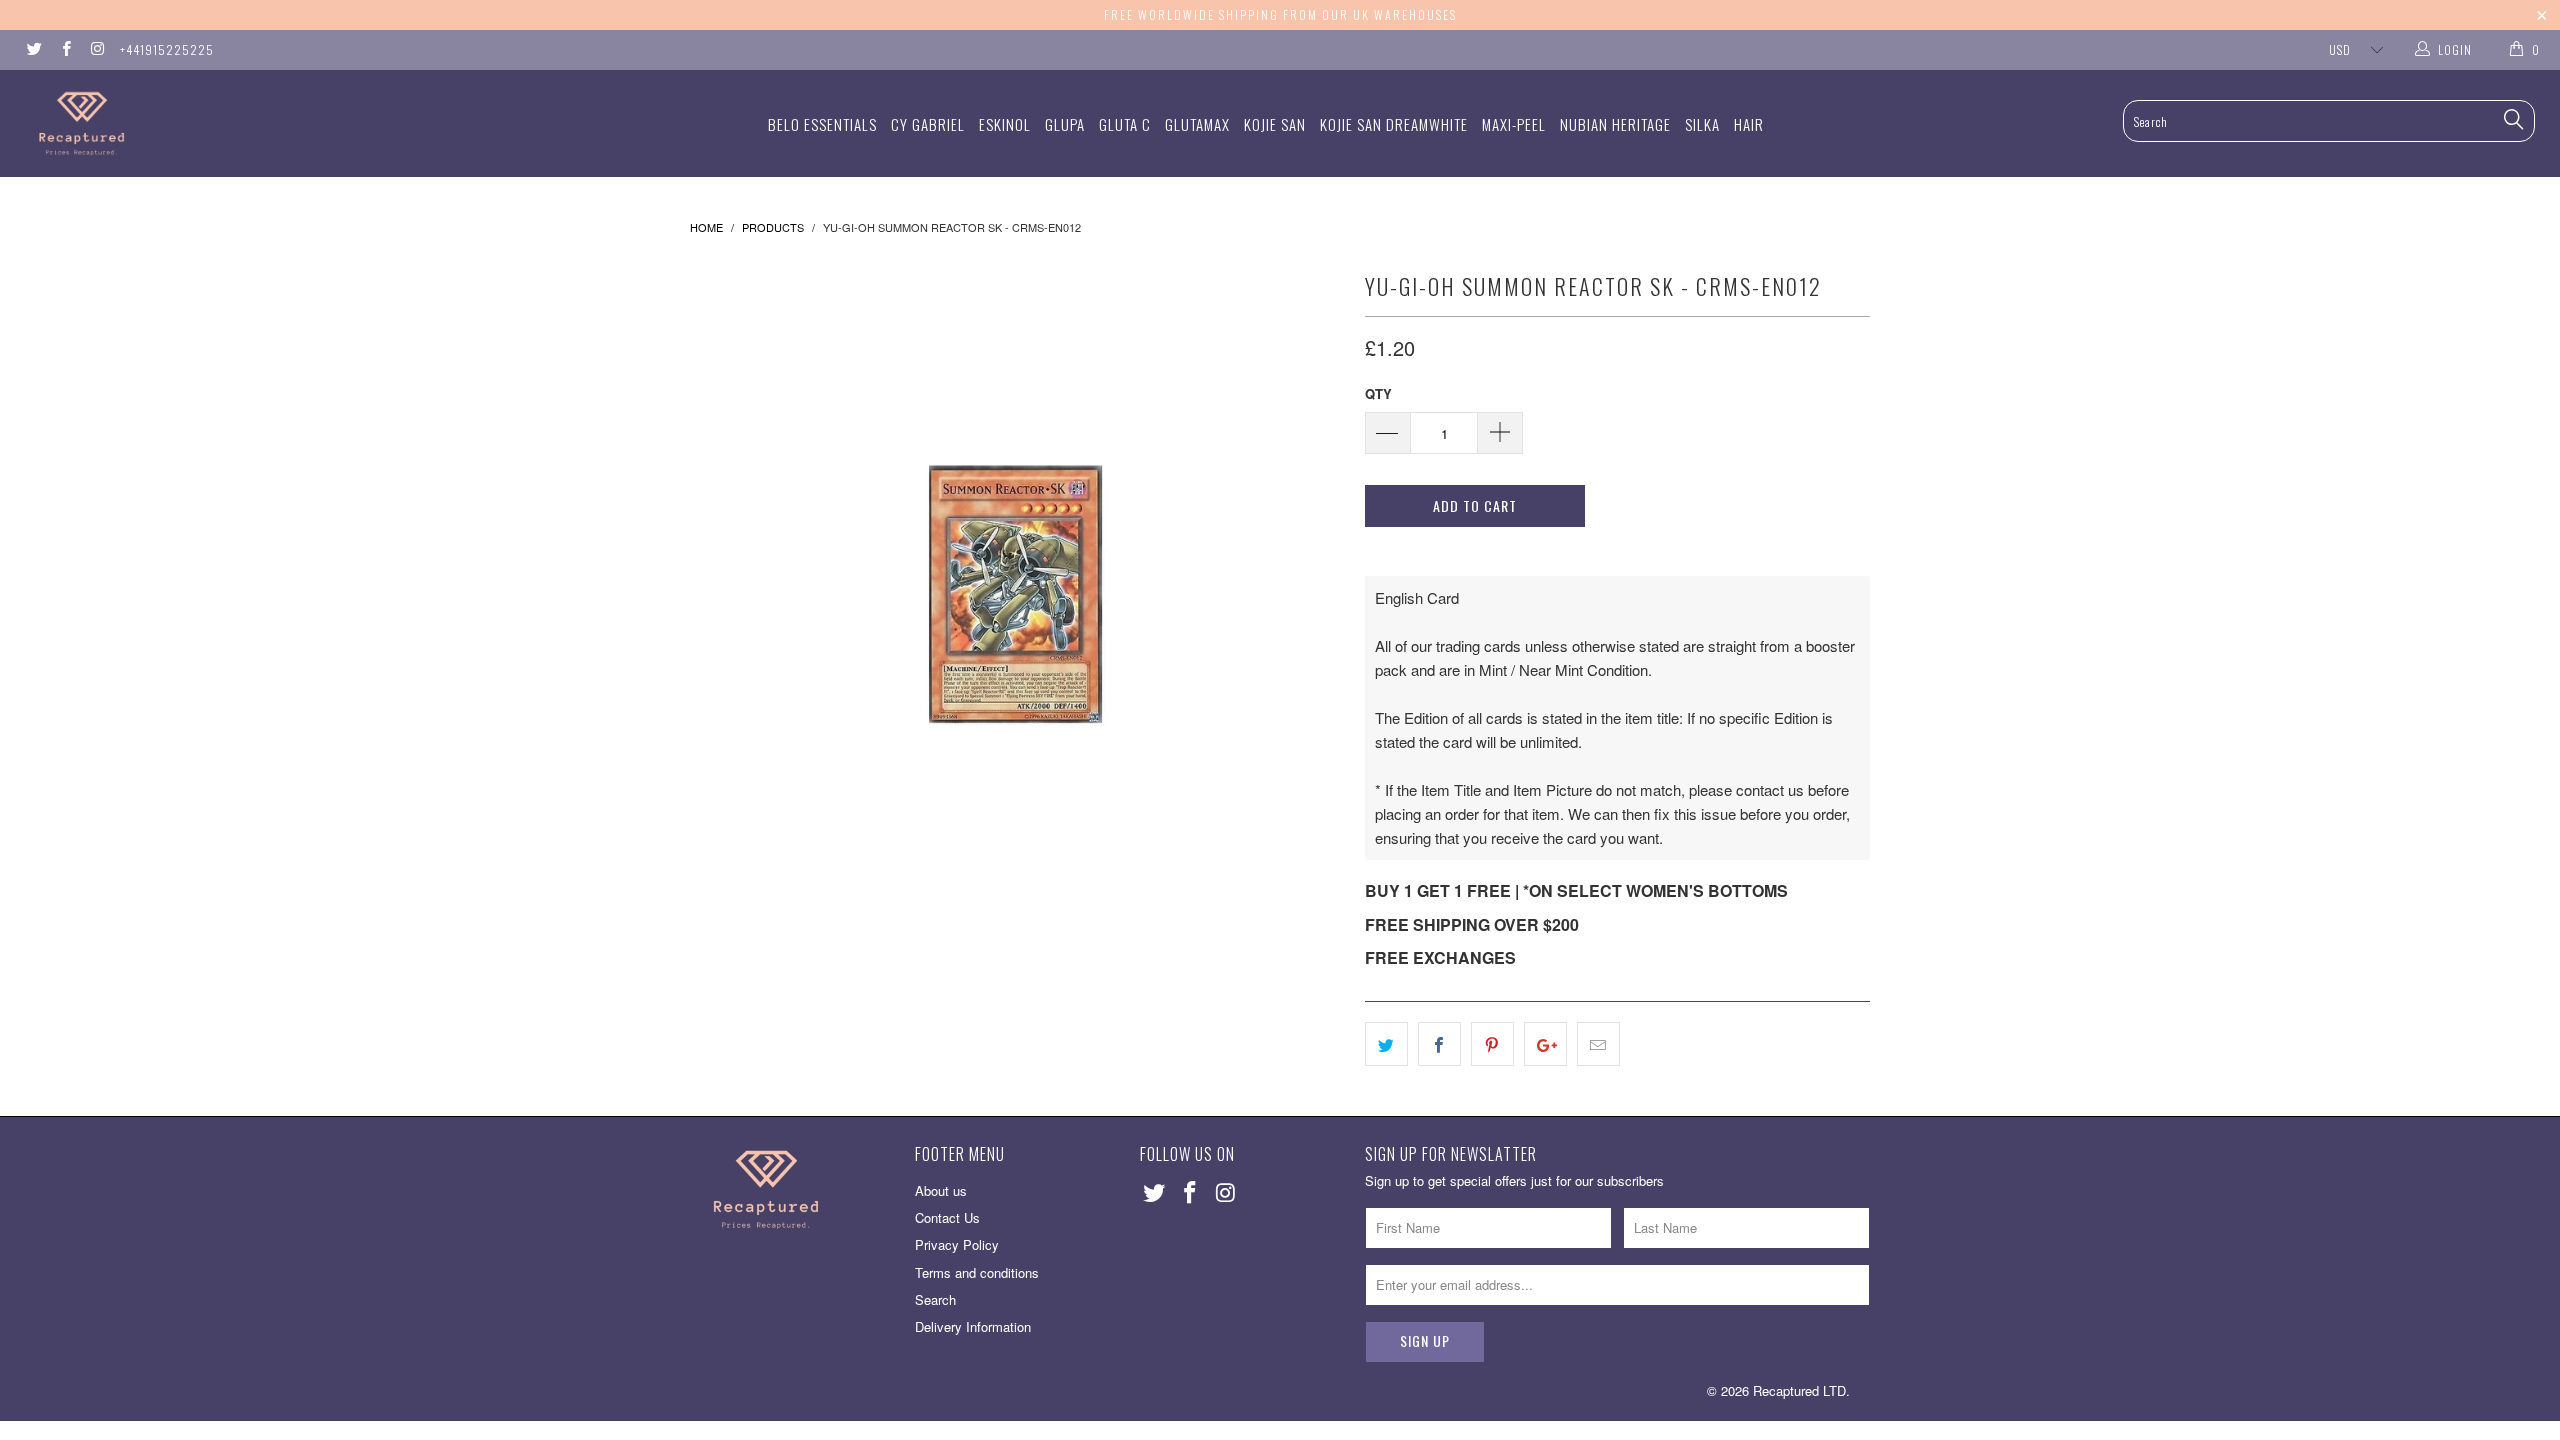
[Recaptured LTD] (215, 123)
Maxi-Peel (1514, 124)
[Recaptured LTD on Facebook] (64, 49)
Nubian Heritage (1615, 124)
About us (941, 1190)
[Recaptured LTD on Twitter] (33, 49)
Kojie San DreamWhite (1394, 124)
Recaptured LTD (1799, 1390)
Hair (1749, 124)
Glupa (1065, 124)
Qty (1378, 393)
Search (935, 1299)
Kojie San (1275, 124)
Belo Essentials (822, 124)
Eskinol (1005, 124)
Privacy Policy (957, 1244)
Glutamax (1197, 124)
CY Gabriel (928, 124)
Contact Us (947, 1217)
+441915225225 (167, 49)
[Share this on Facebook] (1439, 1044)
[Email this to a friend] (1598, 1044)
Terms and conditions (977, 1272)
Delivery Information (973, 1326)
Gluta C (1125, 124)
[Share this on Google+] (1545, 1044)
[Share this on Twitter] (1386, 1044)
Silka (1702, 124)
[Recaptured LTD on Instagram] (96, 49)
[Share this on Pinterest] (1492, 1044)
